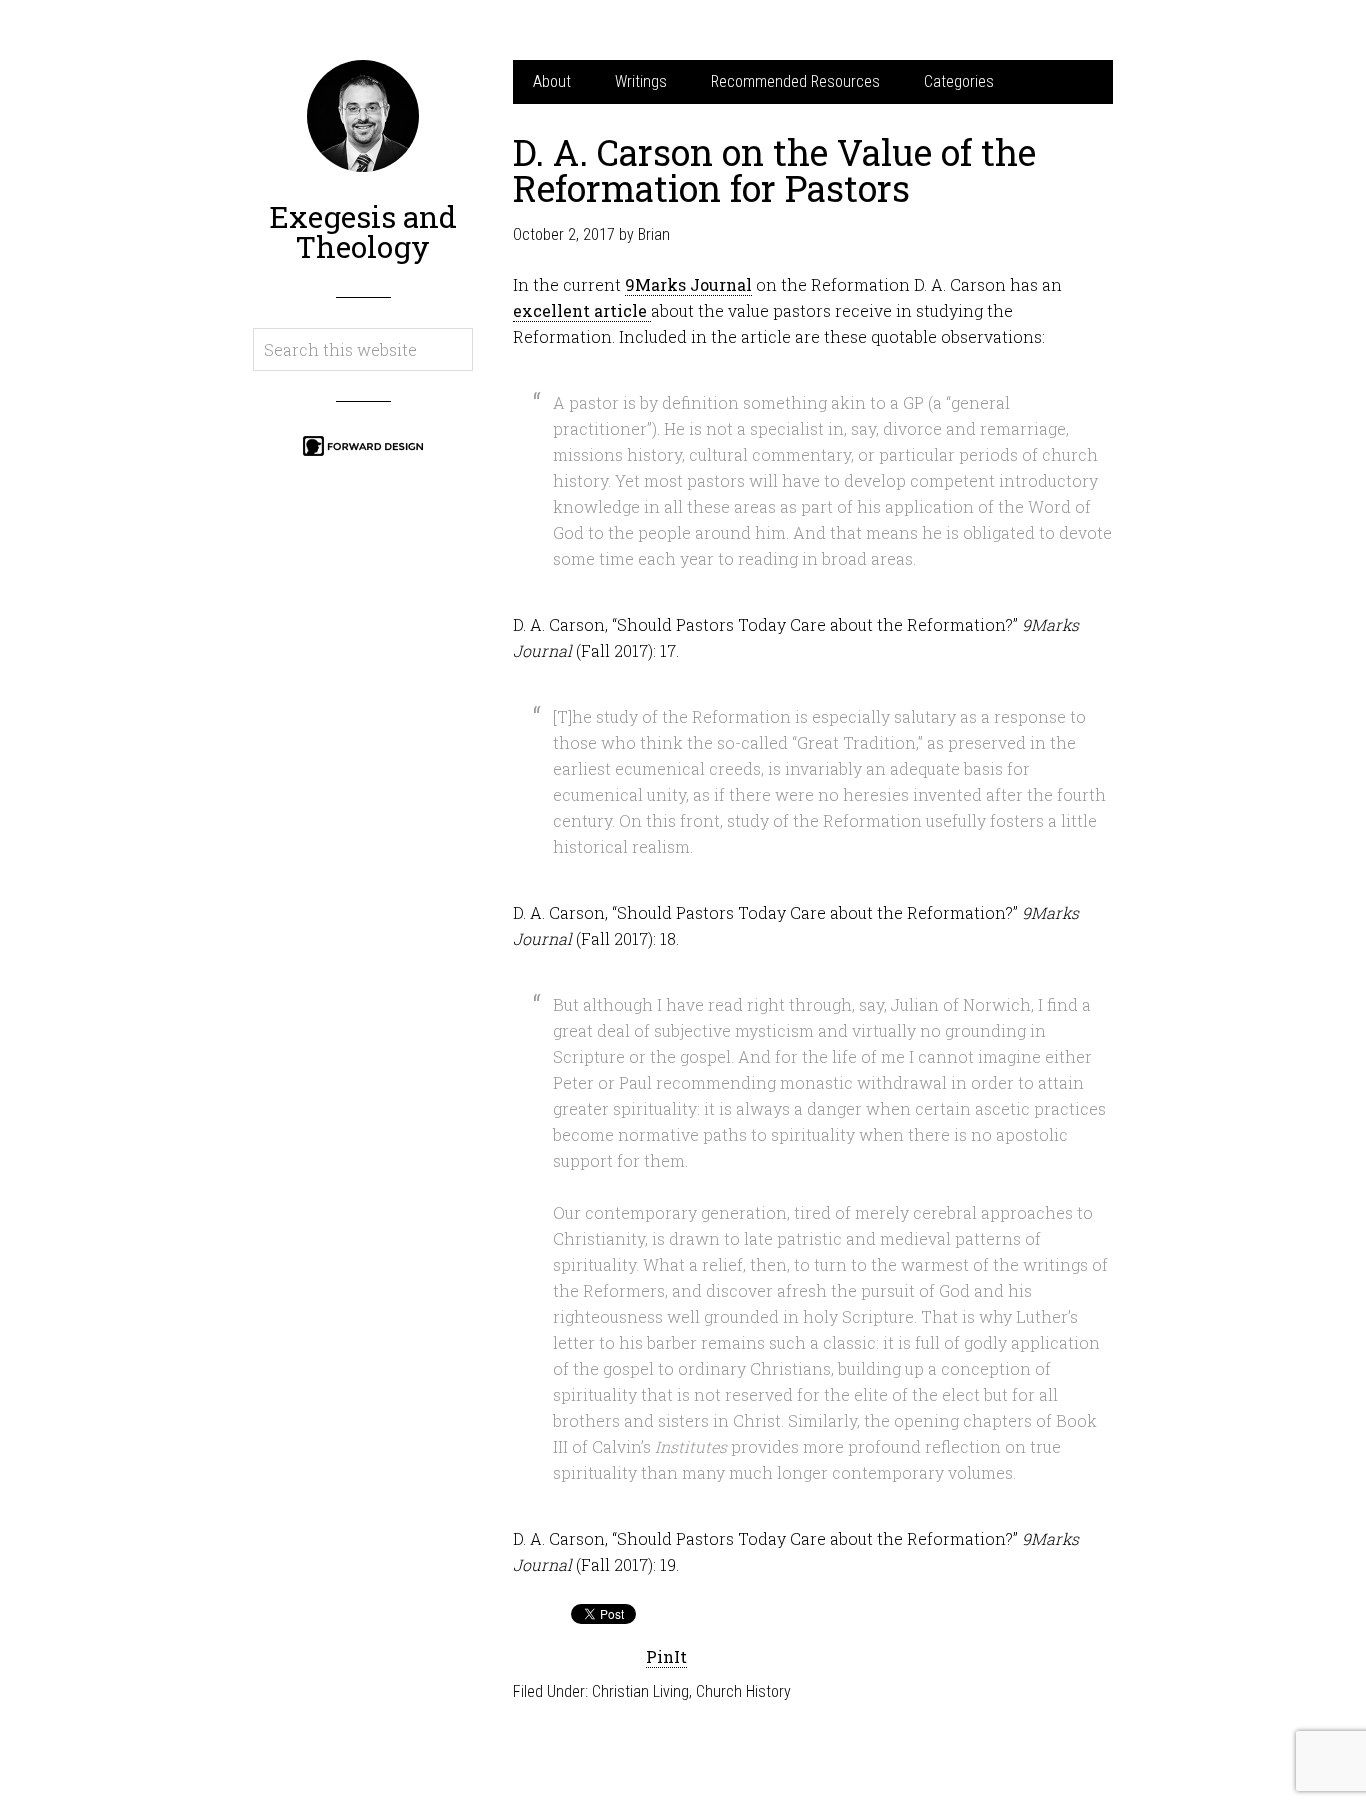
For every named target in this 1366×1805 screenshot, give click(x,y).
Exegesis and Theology (363, 231)
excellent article (582, 310)
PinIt (666, 1656)
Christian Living (640, 1691)
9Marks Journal (688, 284)
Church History (743, 1691)
